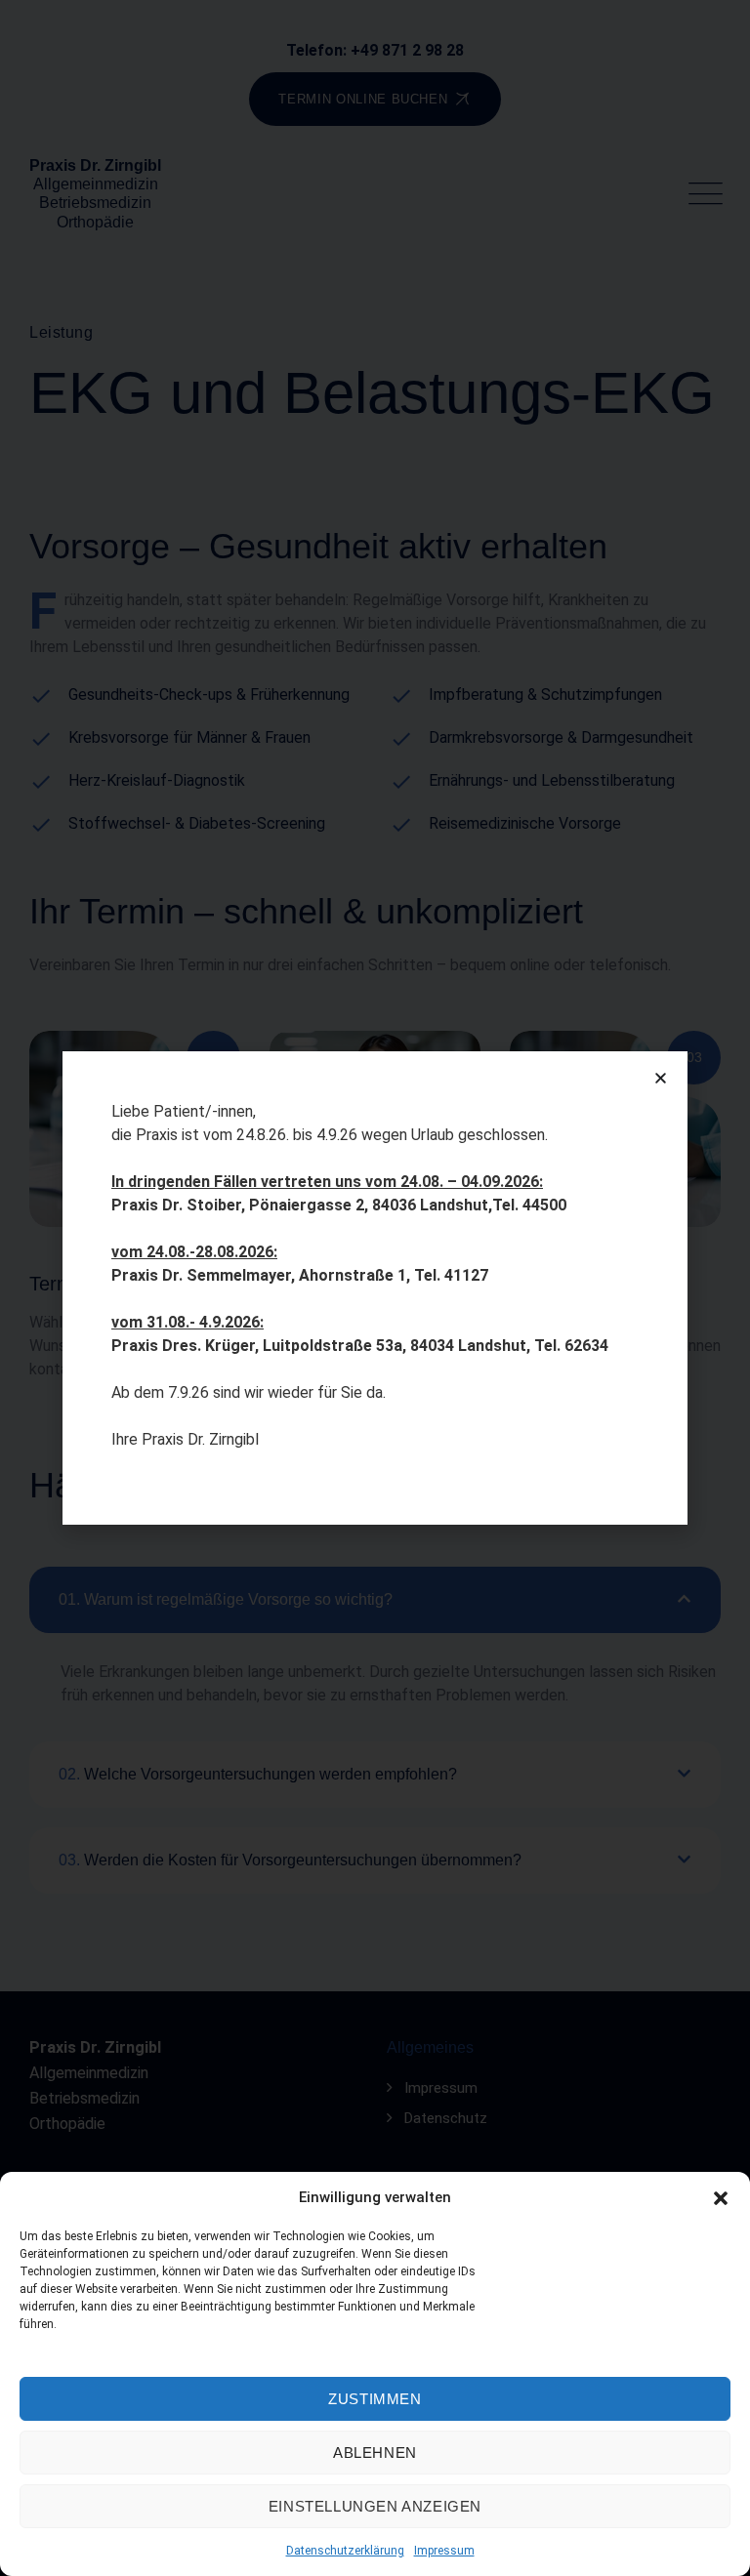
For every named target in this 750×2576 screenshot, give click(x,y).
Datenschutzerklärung (345, 2551)
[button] (721, 2197)
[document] (375, 1288)
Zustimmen (375, 2399)
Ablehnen (375, 2453)
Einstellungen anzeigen (375, 2506)
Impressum (444, 2551)
